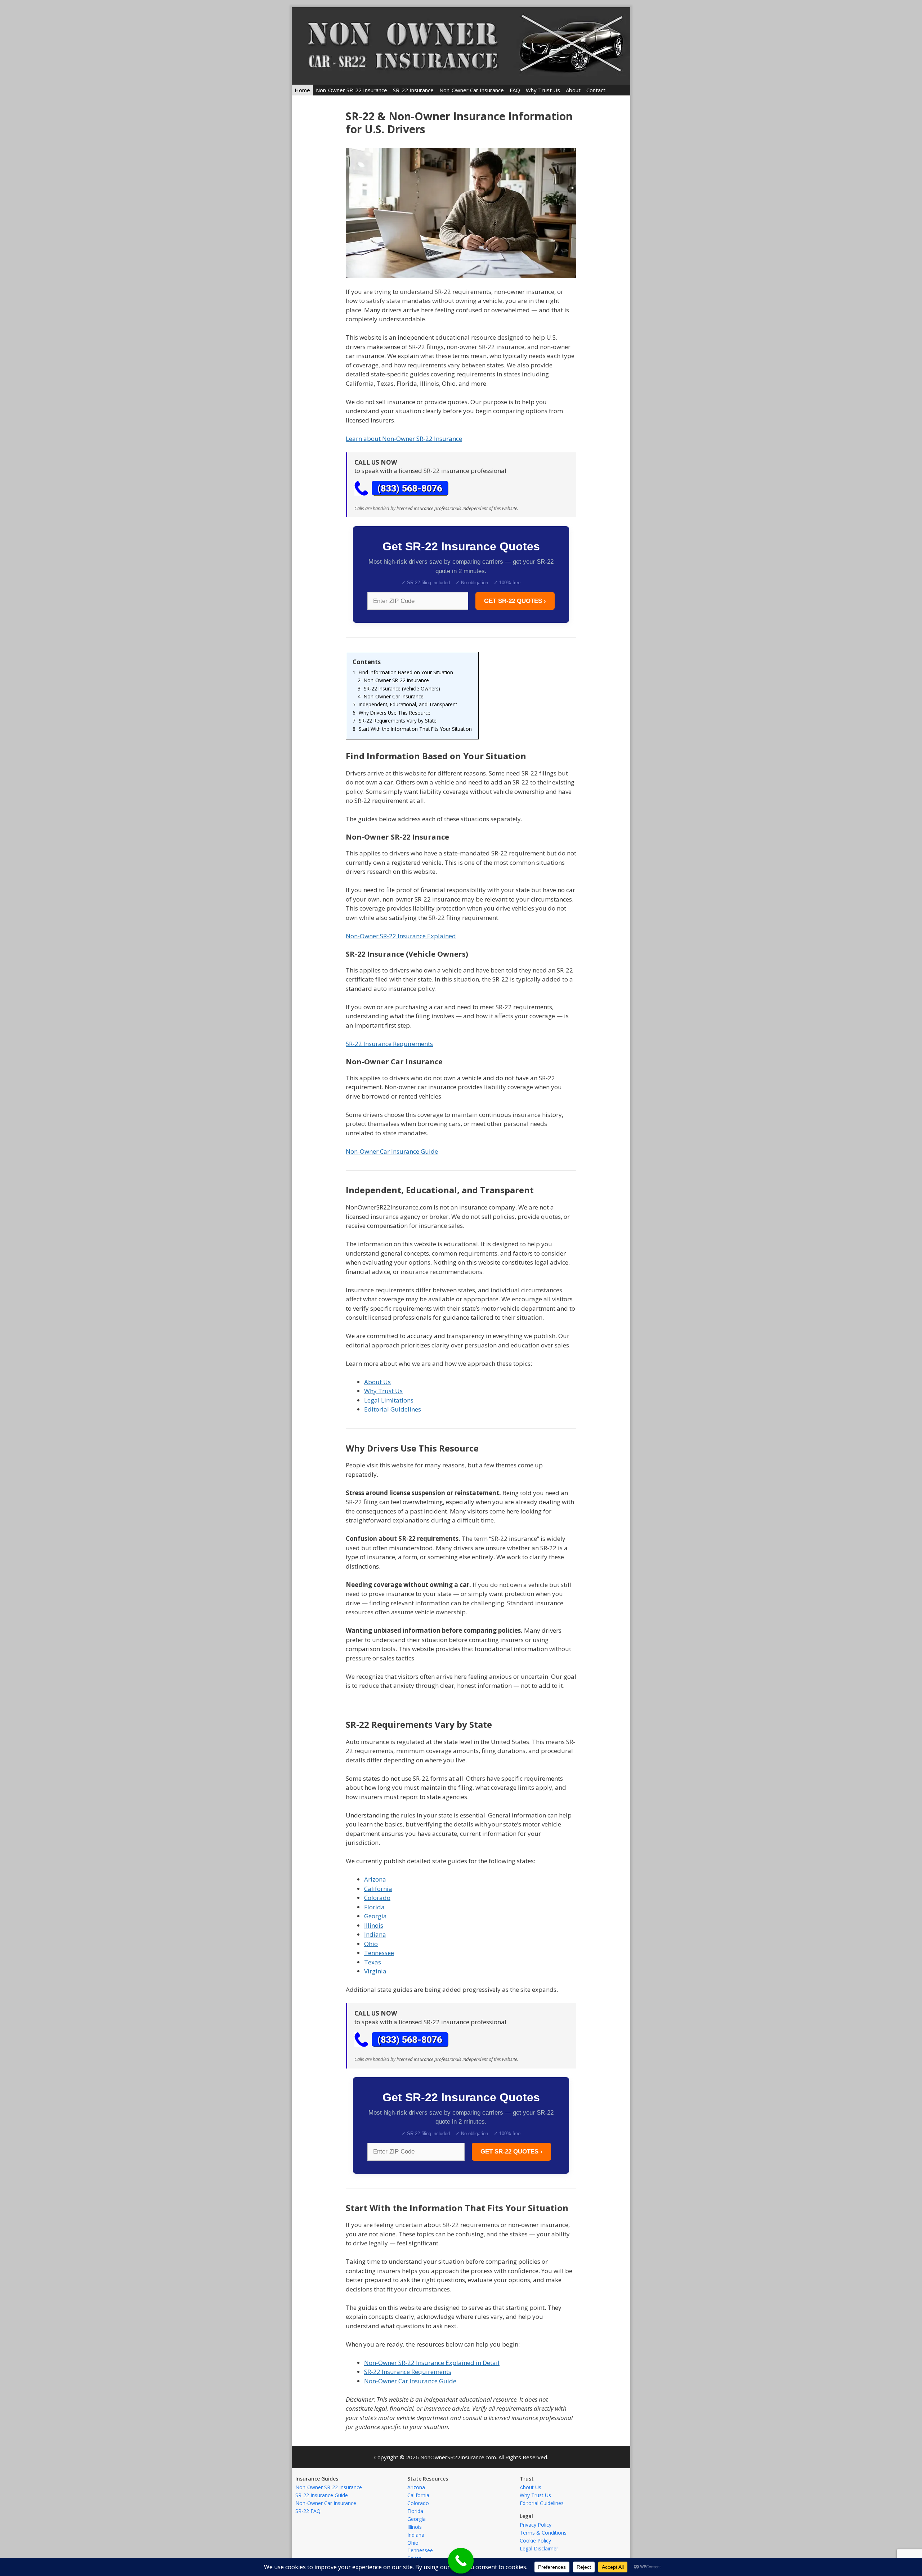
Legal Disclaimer (539, 2548)
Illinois (374, 1925)
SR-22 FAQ (308, 2511)
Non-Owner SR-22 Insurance (352, 90)
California (378, 1889)
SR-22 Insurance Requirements (389, 1044)
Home (302, 90)
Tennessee (379, 1953)
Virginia (375, 1971)
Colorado (377, 1898)
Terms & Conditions (543, 2533)
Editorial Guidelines (393, 1409)
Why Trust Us (543, 90)
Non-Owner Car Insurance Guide (392, 1151)
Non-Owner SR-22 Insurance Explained (401, 936)
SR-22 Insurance (413, 90)
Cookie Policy (535, 2541)
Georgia (375, 1916)
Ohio (371, 1944)
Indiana (375, 1934)
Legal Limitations (389, 1400)
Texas (373, 1962)
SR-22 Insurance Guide (322, 2495)
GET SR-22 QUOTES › (515, 601)
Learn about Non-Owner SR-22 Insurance (404, 439)
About (573, 90)
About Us (377, 1382)
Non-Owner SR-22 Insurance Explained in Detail (432, 2363)
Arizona (375, 1879)
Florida (374, 1907)
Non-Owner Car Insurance (472, 90)
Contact (596, 90)
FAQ (515, 90)
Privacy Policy (536, 2525)
